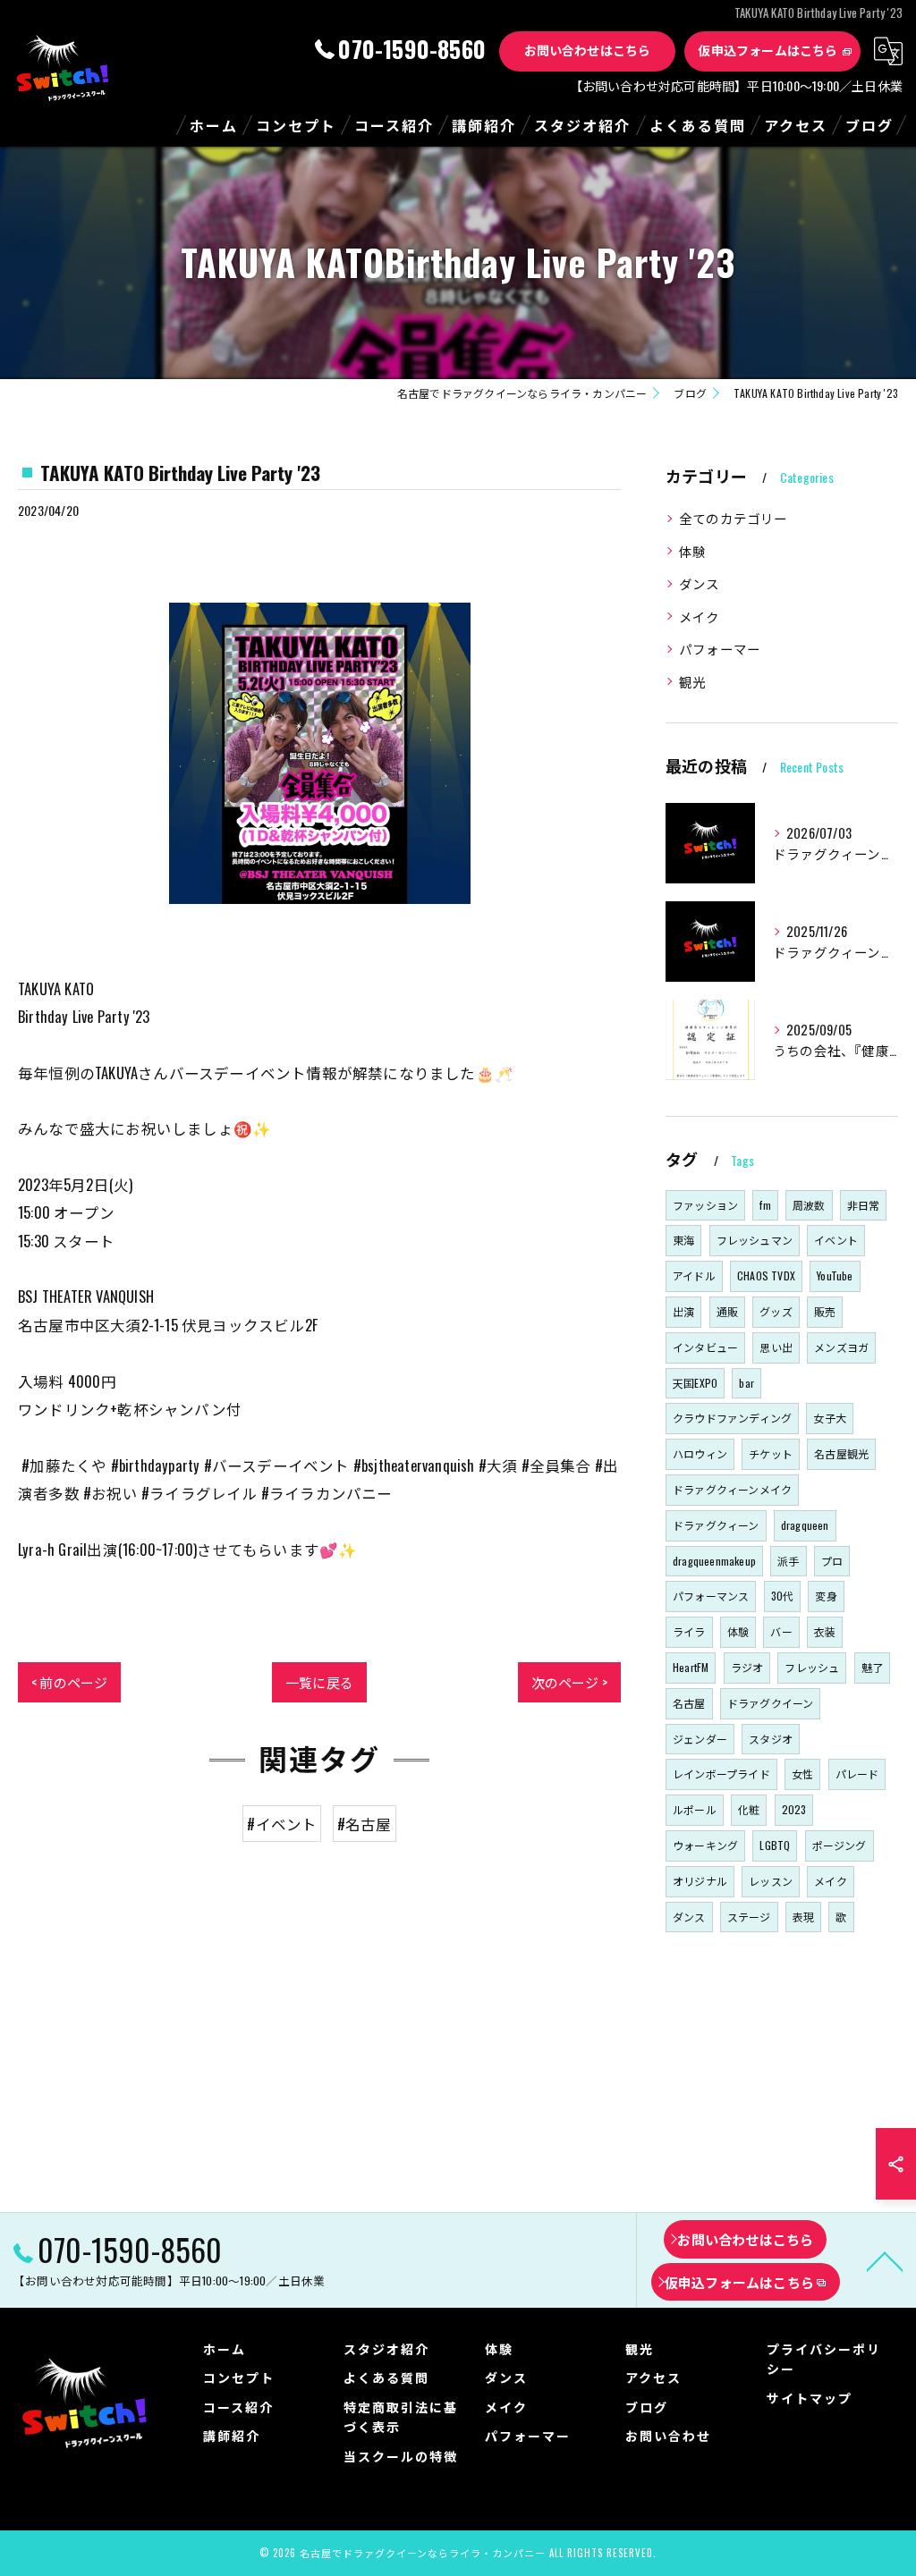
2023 (794, 1809)
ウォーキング (705, 1845)
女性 (802, 1774)
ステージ (749, 1917)
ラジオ (747, 1667)
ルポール (695, 1809)
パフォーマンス (711, 1596)
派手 (788, 1561)
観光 (692, 682)
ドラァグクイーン (771, 1703)
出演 (683, 1311)
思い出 (776, 1347)
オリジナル (700, 1881)
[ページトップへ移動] (885, 2260)
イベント (836, 1240)
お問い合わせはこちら (588, 50)
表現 (803, 1917)
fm (765, 1205)
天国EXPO (695, 1383)
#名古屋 (365, 1824)
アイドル (694, 1275)
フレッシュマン (755, 1240)
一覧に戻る (319, 1682)
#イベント (282, 1824)
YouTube (835, 1275)
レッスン (771, 1881)
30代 (783, 1596)
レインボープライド (721, 1774)
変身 (826, 1596)
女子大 (830, 1418)
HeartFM (691, 1667)
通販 (727, 1311)
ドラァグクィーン (716, 1525)
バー (781, 1631)
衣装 (825, 1631)
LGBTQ (775, 1845)
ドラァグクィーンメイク (732, 1489)
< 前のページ (69, 1682)
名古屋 (689, 1703)
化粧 (749, 1809)
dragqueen (805, 1525)
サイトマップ (810, 2398)
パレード (857, 1774)
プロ (832, 1561)
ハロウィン (700, 1453)
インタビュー (705, 1347)
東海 (683, 1240)
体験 (692, 551)
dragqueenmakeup (714, 1561)
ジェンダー (700, 1739)
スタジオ (771, 1739)
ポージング (840, 1845)
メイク (700, 617)
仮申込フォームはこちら (768, 50)
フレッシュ (812, 1667)
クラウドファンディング (732, 1418)
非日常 (864, 1205)
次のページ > (569, 1682)
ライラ (689, 1631)
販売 (825, 1311)
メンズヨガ (841, 1347)
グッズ (776, 1311)
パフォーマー (720, 649)
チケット (771, 1453)
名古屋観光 (841, 1453)
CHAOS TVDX (766, 1275)
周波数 (809, 1205)
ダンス (700, 583)
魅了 (872, 1667)
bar (746, 1383)
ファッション (705, 1205)
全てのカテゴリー (734, 518)
